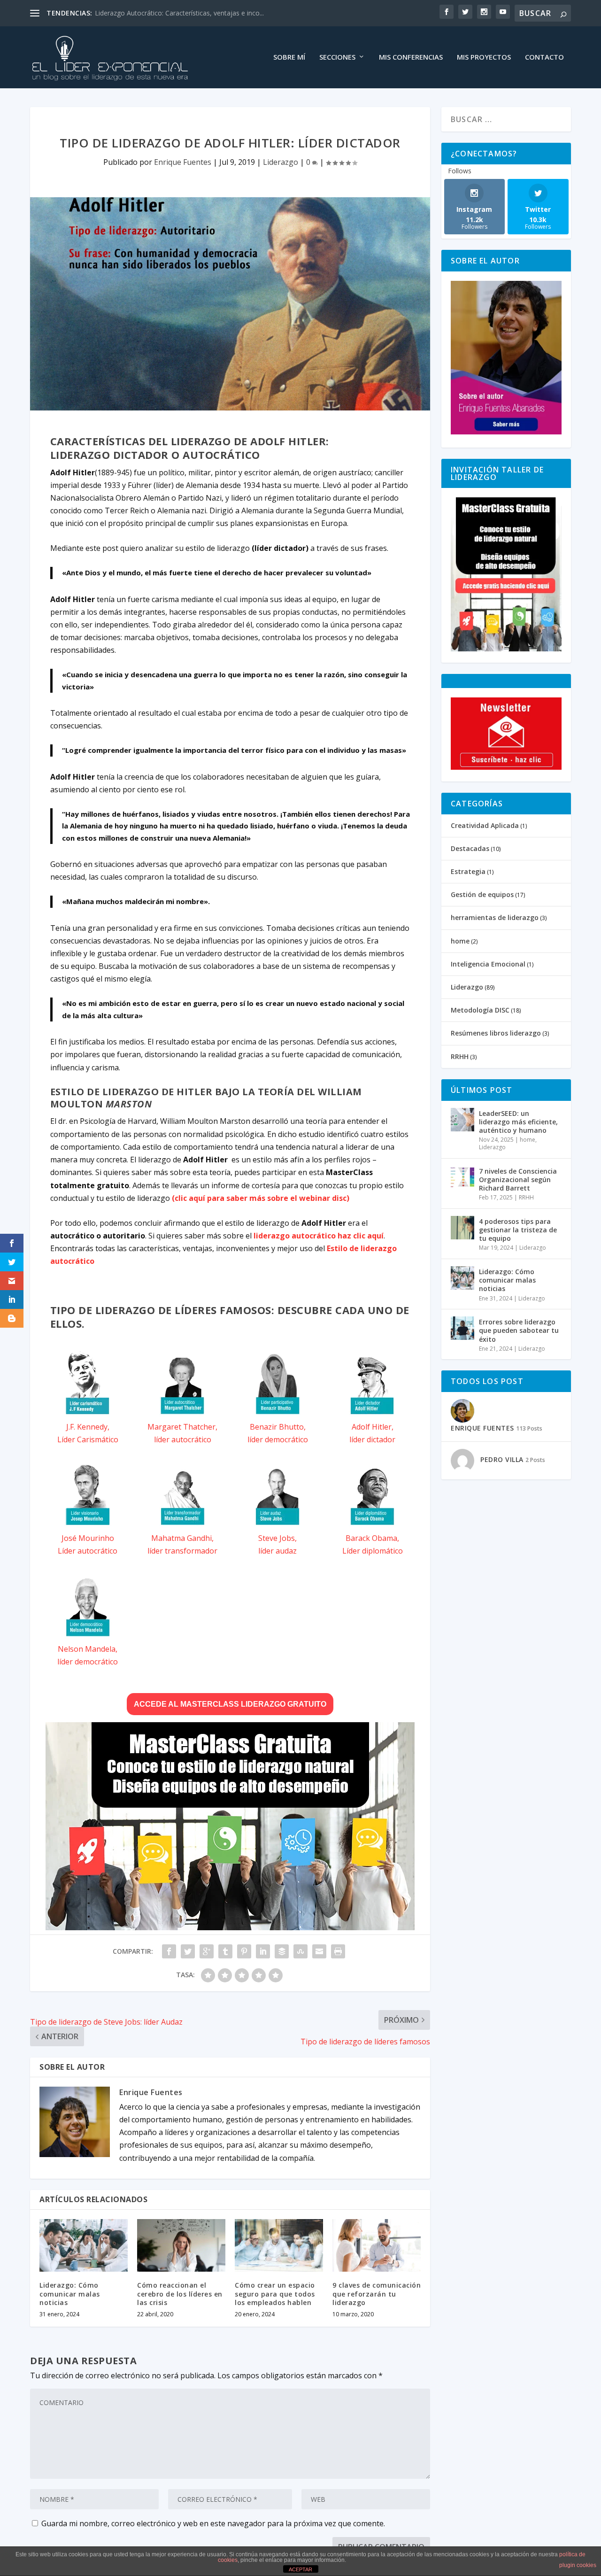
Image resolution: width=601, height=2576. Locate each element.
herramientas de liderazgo (495, 917)
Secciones (337, 57)
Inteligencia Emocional (488, 964)
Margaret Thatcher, (182, 1427)
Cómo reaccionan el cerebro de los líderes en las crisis (180, 2294)
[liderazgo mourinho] (88, 1525)
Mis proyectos (484, 57)
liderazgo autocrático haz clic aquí (319, 1236)
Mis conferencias (411, 57)
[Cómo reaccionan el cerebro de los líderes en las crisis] (181, 2246)
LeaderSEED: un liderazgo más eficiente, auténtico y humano (518, 1122)
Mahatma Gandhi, (182, 1538)
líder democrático (278, 1439)
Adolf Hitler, (373, 1427)
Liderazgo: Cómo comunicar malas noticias (70, 2294)
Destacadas (470, 848)
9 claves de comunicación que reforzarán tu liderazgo (377, 2294)
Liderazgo (281, 162)
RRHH (460, 1056)
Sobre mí (289, 57)
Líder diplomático (373, 1551)
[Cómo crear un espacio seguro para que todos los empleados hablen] (279, 2246)
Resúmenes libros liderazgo (496, 1033)
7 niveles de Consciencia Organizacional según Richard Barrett (518, 1180)
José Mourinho (88, 1538)
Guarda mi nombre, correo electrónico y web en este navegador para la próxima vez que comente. (213, 2523)
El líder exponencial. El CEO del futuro (151, 13)
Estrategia (468, 871)
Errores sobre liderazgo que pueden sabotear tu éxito (519, 1330)
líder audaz (277, 1551)
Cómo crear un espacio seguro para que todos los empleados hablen (275, 2294)
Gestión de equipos (482, 894)
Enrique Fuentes (183, 162)
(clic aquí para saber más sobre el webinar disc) (261, 1198)
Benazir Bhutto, (278, 1427)
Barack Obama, (372, 1538)
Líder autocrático (88, 1551)
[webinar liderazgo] (230, 1927)
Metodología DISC (480, 1010)
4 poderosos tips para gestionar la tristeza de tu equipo (518, 1230)
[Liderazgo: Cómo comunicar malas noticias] (84, 2246)
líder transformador (182, 1551)
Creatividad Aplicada (485, 825)
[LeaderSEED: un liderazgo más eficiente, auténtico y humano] (462, 1120)
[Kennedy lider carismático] (88, 1414)
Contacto (544, 57)
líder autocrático (183, 1439)
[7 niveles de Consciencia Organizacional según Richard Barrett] (462, 1177)
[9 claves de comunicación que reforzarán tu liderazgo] (377, 2246)
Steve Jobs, (277, 1538)
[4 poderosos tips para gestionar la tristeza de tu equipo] (462, 1228)
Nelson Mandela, (88, 1649)
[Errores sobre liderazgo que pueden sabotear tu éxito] (462, 1328)
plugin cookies (578, 2565)
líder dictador (372, 1439)
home (460, 941)
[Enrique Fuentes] (506, 432)
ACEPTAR (300, 2569)
